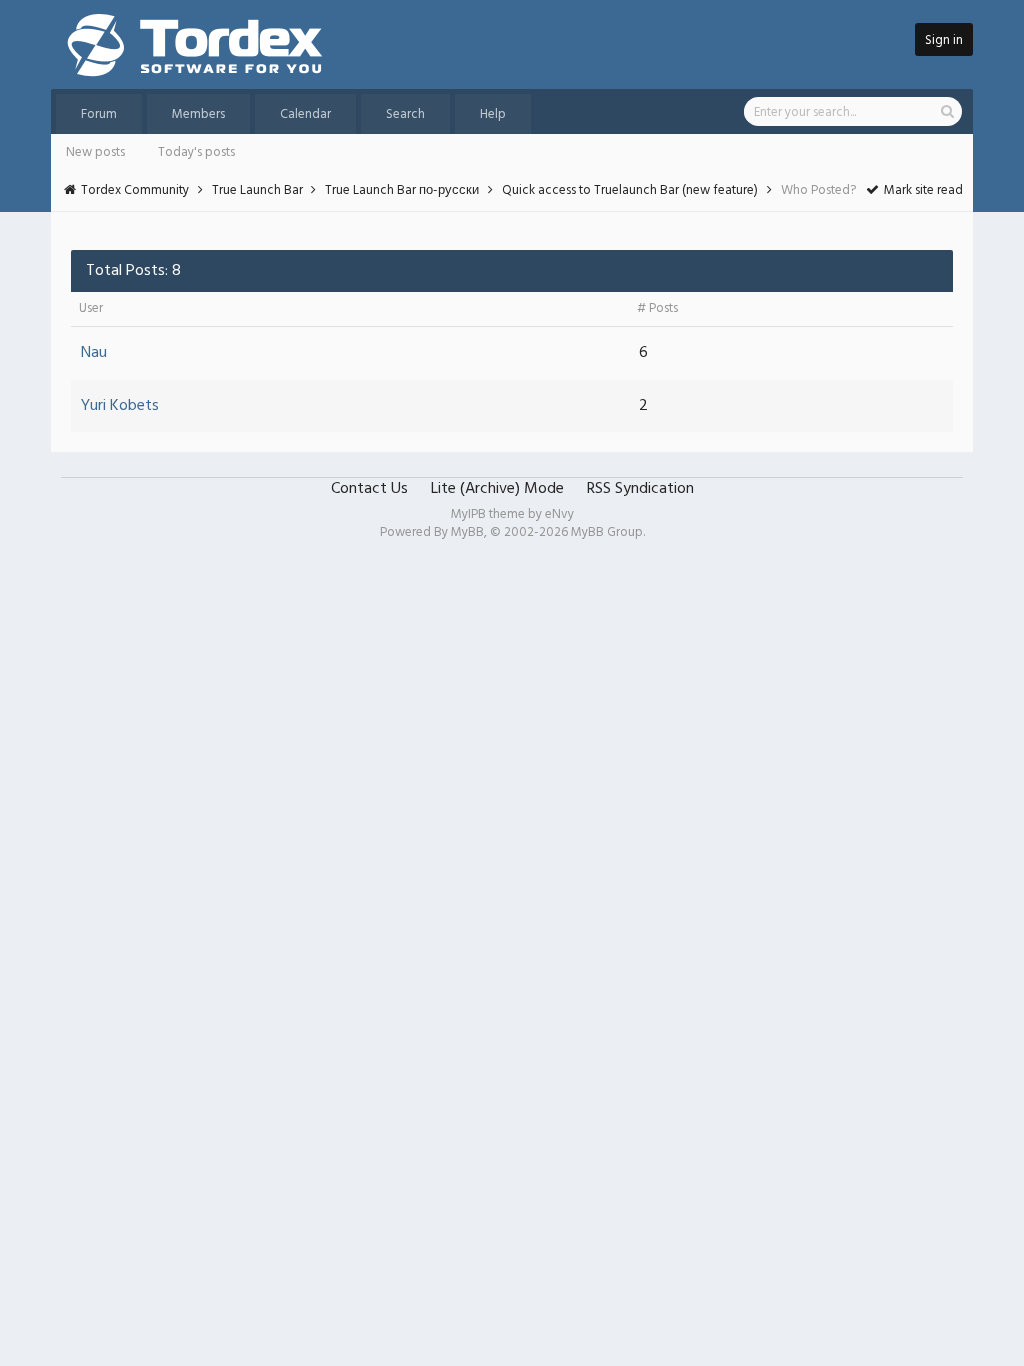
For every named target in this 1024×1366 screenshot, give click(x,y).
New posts (95, 152)
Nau (94, 353)
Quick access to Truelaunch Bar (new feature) (630, 190)
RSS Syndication (640, 489)
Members (198, 114)
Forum (99, 114)
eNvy (559, 514)
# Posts (657, 308)
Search (405, 114)
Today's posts (196, 152)
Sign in (944, 40)
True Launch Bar (257, 190)
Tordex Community (135, 190)
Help (493, 114)
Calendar (305, 114)
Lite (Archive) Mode (497, 489)
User (91, 308)
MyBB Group (607, 532)
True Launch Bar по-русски (402, 190)
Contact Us (369, 489)
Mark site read (922, 190)
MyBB (467, 532)
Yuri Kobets (120, 406)
